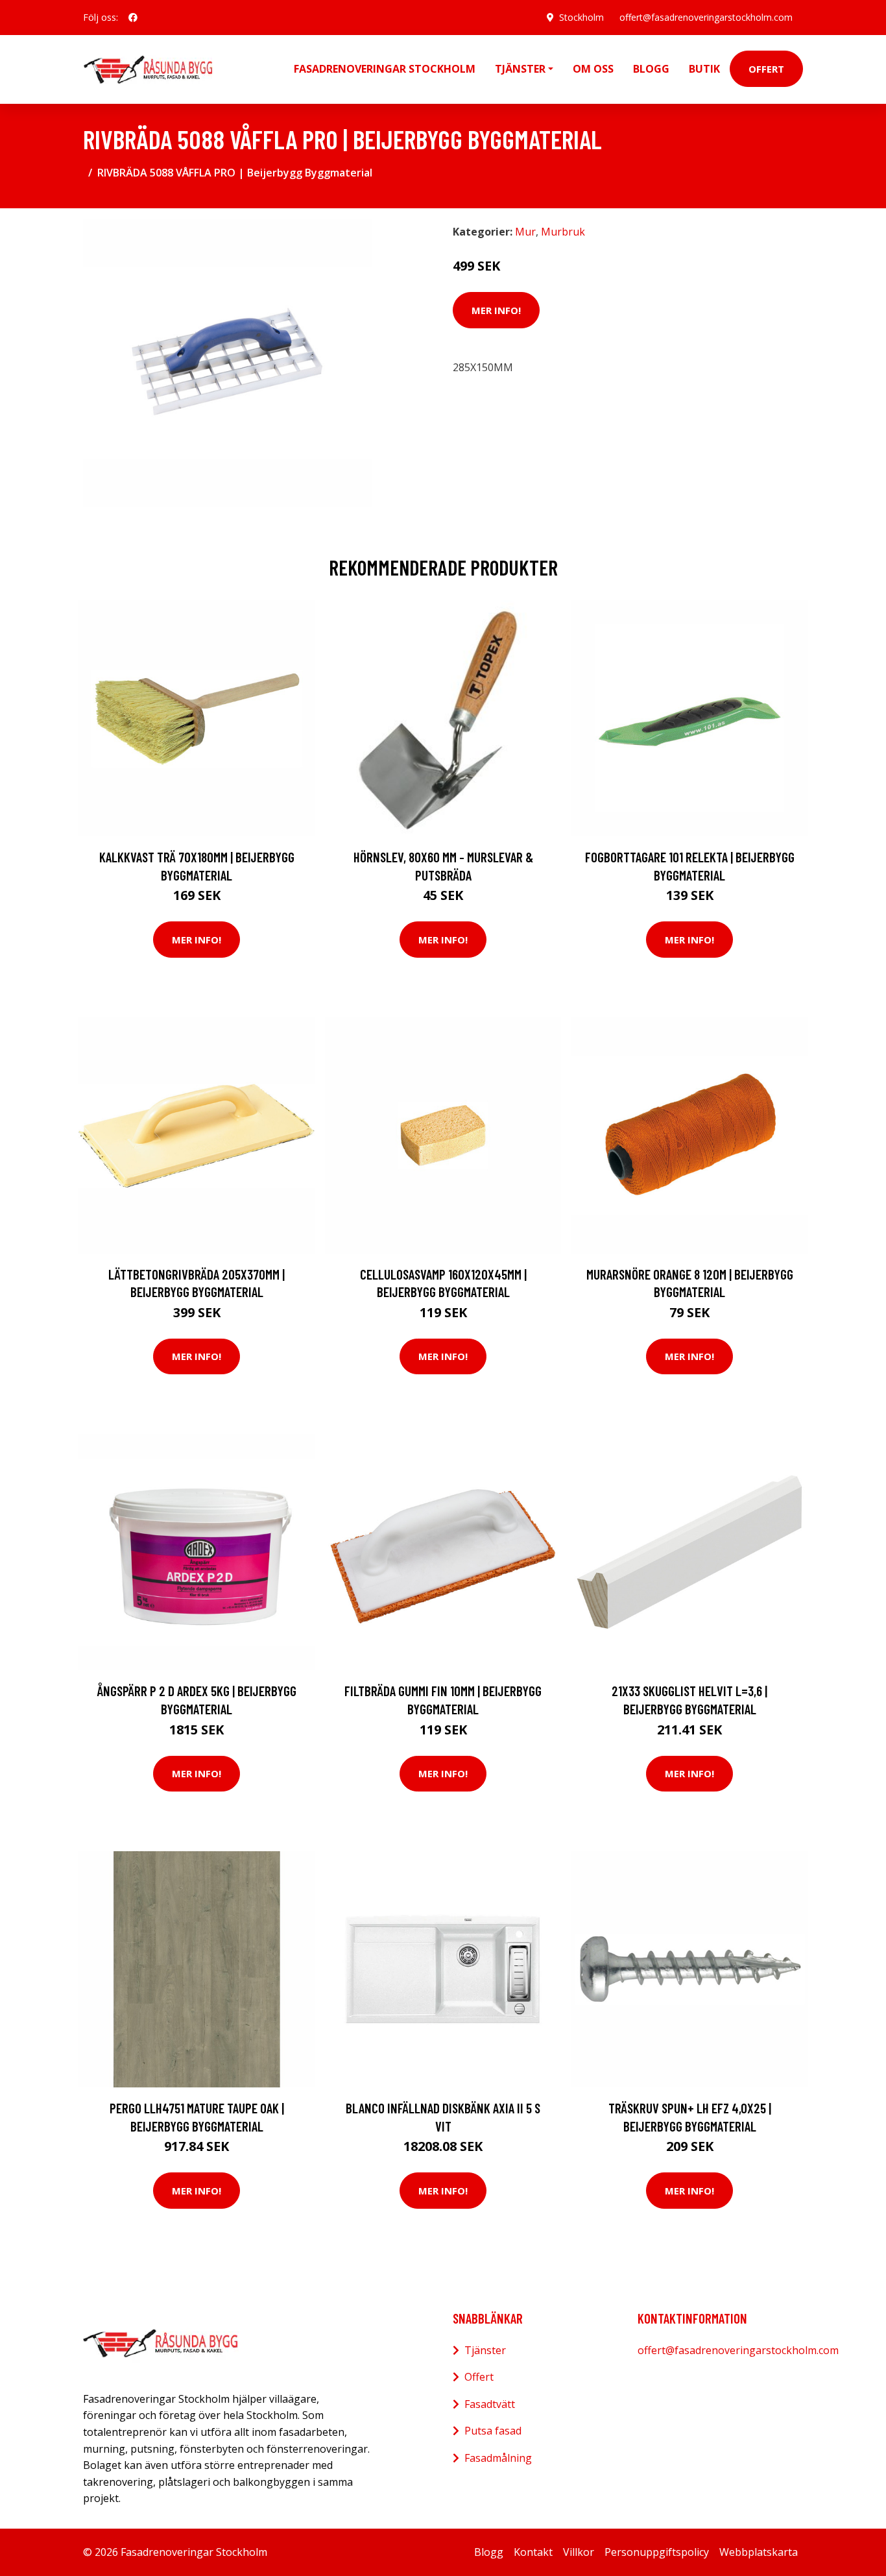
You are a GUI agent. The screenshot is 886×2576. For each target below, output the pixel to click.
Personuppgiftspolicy (657, 2552)
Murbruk (563, 232)
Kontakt (533, 2552)
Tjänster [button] (520, 69)
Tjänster (485, 2350)
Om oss (593, 69)
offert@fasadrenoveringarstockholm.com (706, 17)
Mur (525, 232)
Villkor (579, 2552)
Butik (704, 69)
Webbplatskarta (759, 2552)
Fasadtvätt (490, 2404)
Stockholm (581, 17)
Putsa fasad (493, 2431)
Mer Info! (496, 310)
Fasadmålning (498, 2458)
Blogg (651, 69)
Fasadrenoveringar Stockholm (385, 69)
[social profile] (133, 18)
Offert (766, 69)
